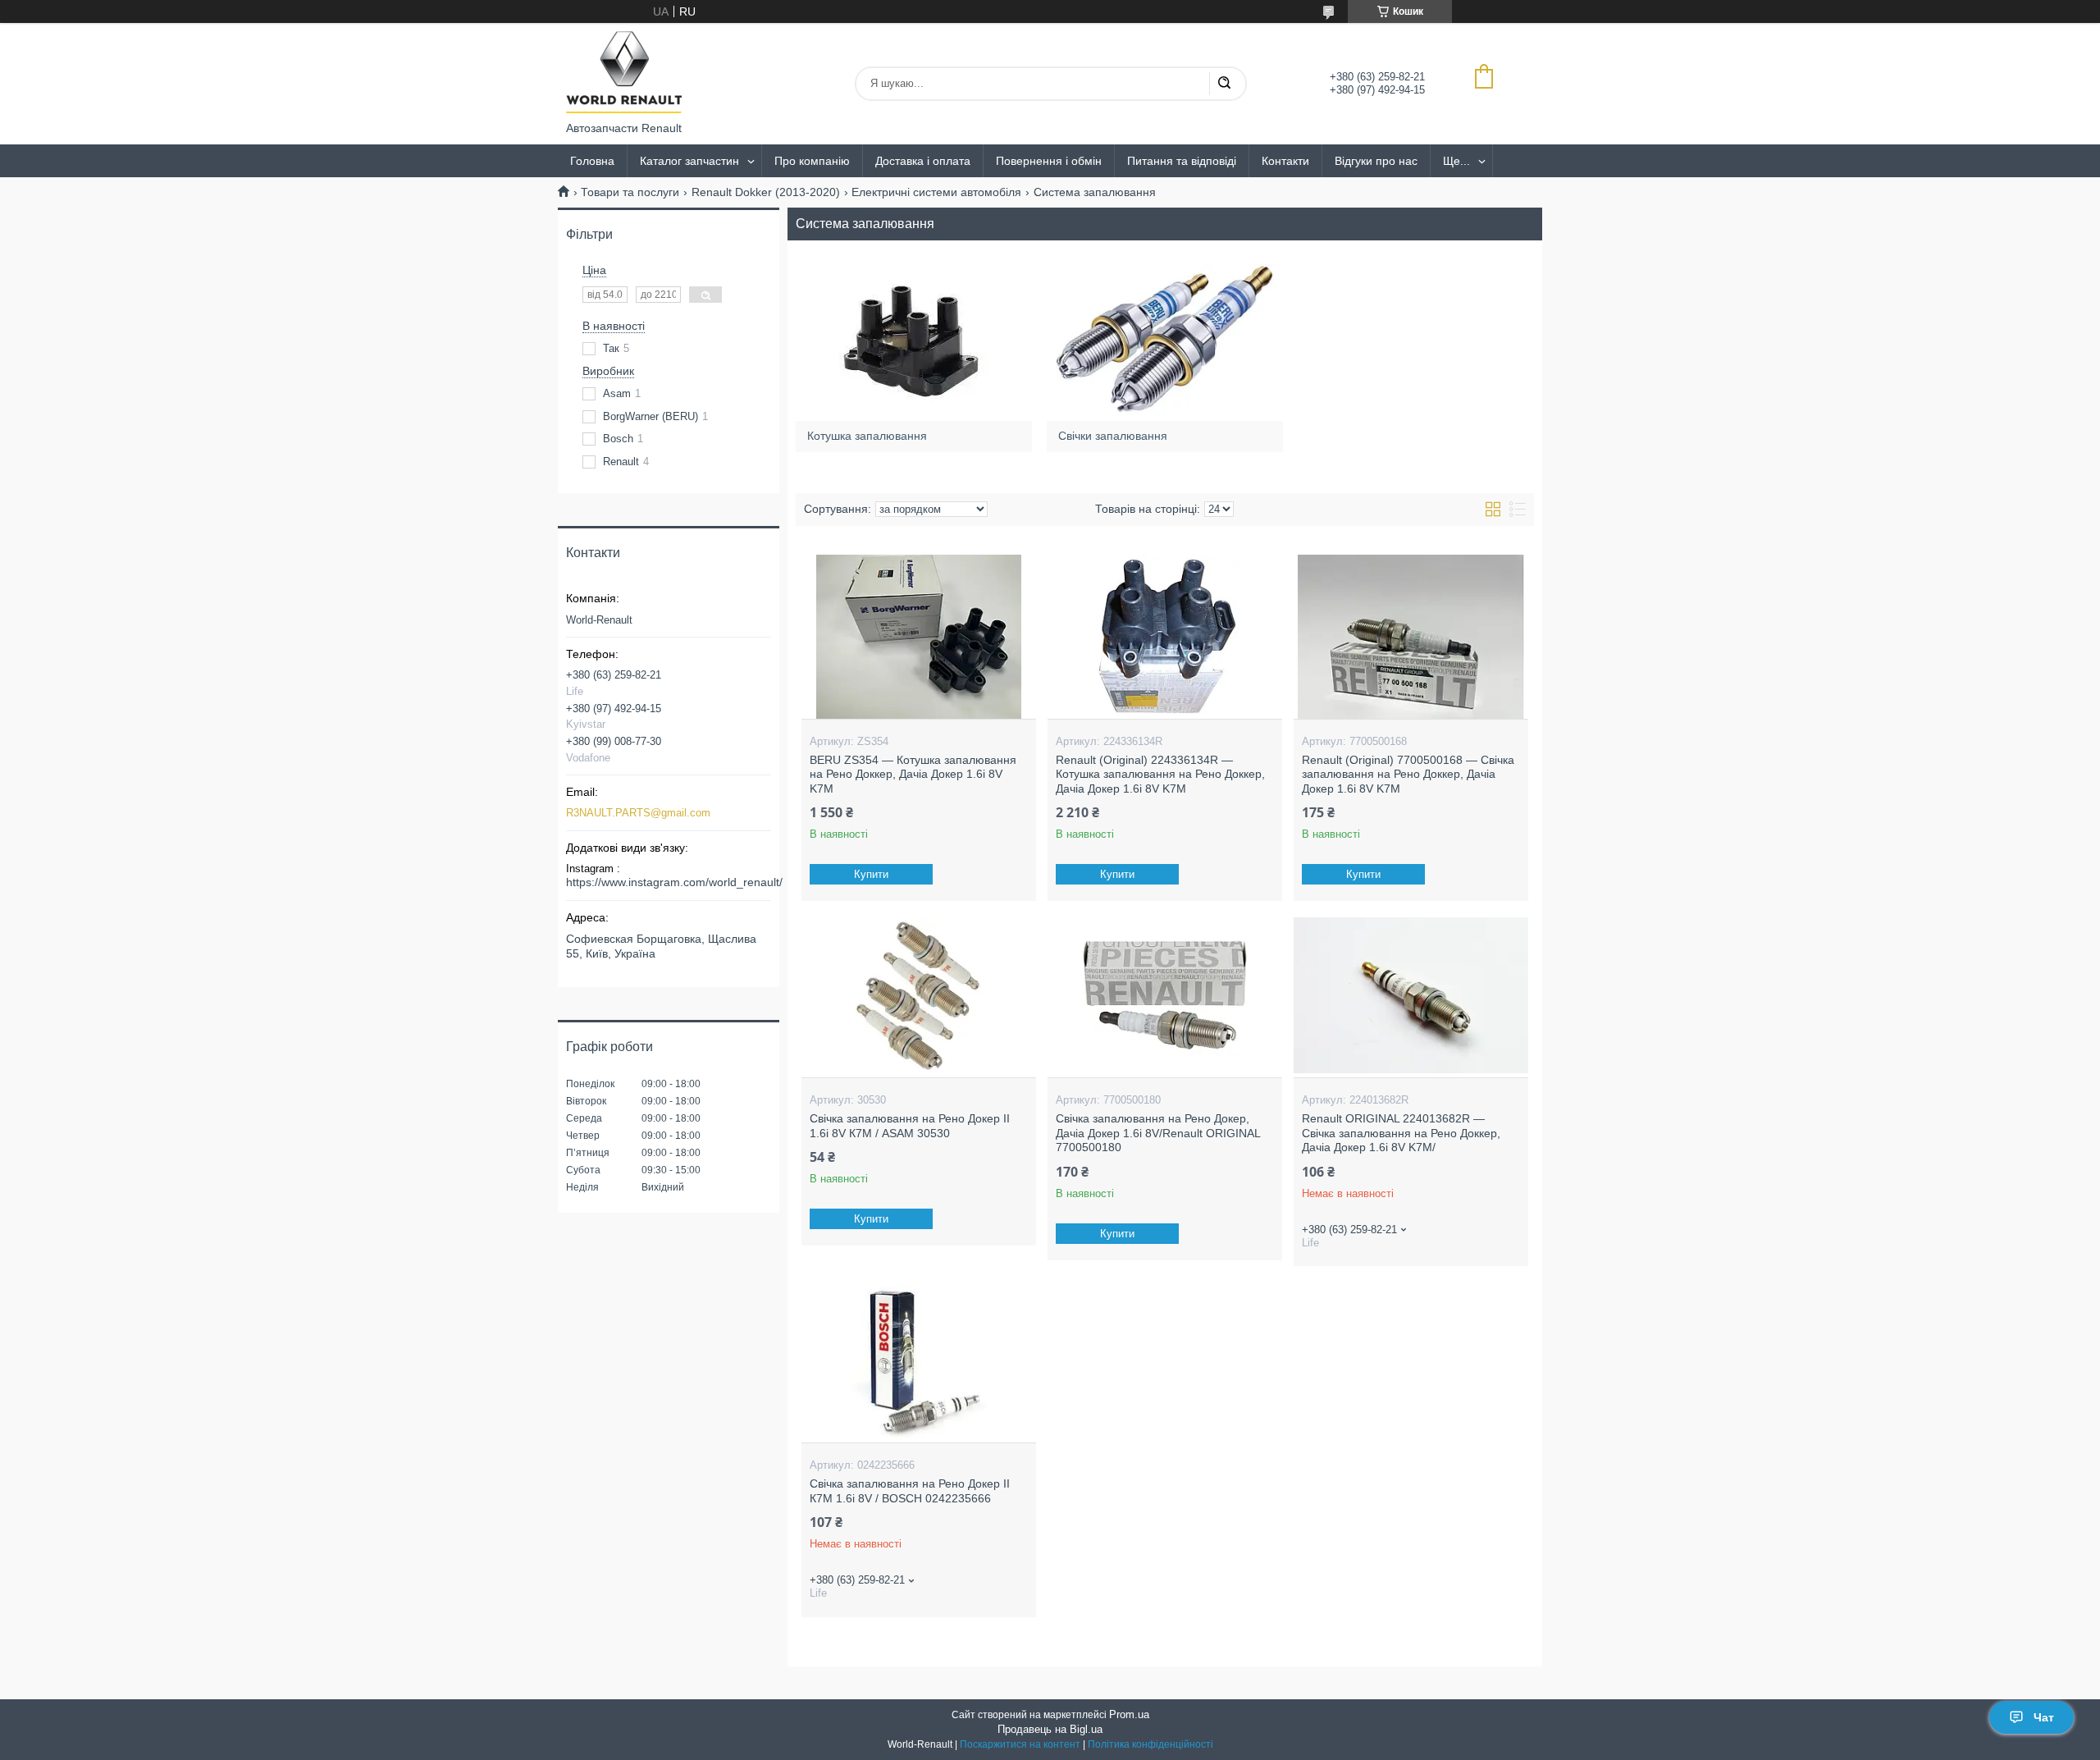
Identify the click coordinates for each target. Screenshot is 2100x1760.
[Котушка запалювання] (913, 339)
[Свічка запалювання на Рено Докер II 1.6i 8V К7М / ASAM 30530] (918, 995)
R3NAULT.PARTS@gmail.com (638, 813)
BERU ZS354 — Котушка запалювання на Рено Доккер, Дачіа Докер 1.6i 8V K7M (913, 774)
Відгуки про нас (1376, 161)
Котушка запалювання (867, 436)
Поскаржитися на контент (1020, 1744)
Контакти (1285, 161)
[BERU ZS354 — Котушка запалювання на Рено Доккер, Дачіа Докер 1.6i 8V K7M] (918, 637)
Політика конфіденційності (1150, 1744)
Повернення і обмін (1049, 161)
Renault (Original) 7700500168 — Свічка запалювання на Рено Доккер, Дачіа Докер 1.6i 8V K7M (1408, 774)
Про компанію (812, 161)
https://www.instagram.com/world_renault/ (674, 882)
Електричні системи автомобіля (936, 192)
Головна (592, 161)
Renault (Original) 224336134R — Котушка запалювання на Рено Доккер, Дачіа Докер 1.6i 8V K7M (1160, 774)
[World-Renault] (624, 72)
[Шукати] (1224, 84)
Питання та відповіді (1182, 161)
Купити (871, 874)
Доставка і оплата (923, 161)
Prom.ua (1129, 1714)
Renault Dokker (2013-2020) (766, 192)
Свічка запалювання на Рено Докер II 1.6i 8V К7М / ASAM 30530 (910, 1126)
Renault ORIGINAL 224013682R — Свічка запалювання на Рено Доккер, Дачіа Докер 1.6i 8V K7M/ (1401, 1133)
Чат (2044, 1717)
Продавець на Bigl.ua (1050, 1729)
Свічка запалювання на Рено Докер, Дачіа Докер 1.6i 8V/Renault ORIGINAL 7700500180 (1158, 1133)
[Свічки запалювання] (1164, 339)
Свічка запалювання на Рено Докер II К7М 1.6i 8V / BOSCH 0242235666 (910, 1491)
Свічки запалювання (1113, 436)
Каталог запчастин (689, 161)
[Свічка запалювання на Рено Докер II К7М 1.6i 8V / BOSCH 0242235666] (918, 1360)
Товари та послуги (630, 192)
